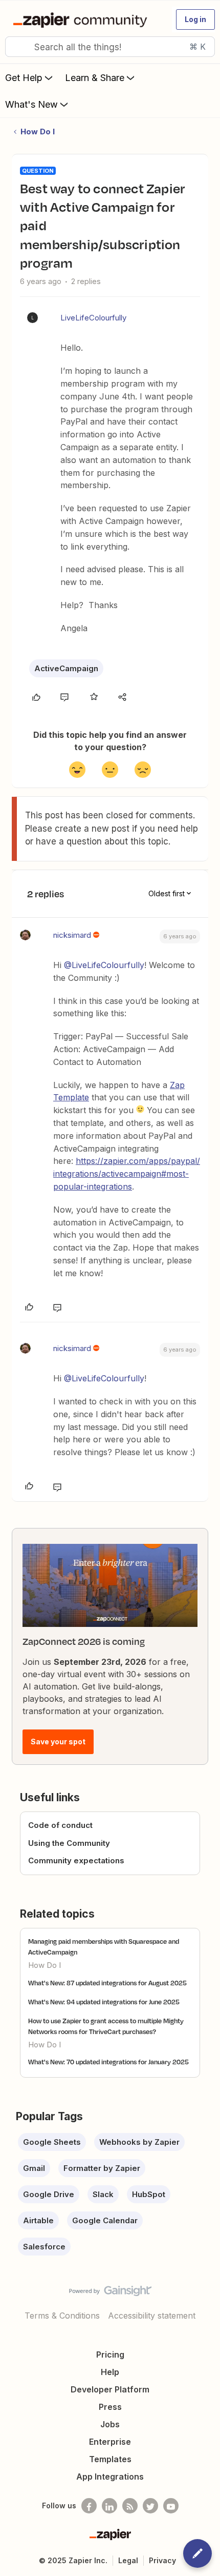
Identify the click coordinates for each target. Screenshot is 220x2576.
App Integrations (110, 2477)
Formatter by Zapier (102, 2168)
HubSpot (149, 2194)
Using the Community (69, 1843)
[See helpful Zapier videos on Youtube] (171, 2506)
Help (110, 2372)
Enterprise (110, 2442)
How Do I (38, 132)
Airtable (38, 2220)
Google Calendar (105, 2220)
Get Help (24, 78)
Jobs (110, 2424)
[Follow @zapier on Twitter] (150, 2506)
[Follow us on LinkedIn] (109, 2506)
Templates (110, 2459)
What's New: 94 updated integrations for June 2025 (104, 2002)
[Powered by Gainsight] (110, 2293)
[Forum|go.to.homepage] (82, 19)
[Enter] (17, 47)
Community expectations (76, 1860)
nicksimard (72, 935)
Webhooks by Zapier (139, 2142)
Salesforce (44, 2247)
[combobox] (110, 47)
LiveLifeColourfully (93, 318)
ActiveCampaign (66, 668)
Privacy (162, 2560)
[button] (195, 19)
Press (110, 2407)
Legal (128, 2560)
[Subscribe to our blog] (130, 2506)
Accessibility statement (152, 2316)
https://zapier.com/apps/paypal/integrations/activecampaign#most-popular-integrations (127, 1174)
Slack (103, 2194)
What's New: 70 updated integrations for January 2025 (108, 2062)
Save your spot (58, 1742)
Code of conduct (60, 1825)
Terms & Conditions (62, 2316)
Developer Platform (110, 2389)
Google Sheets (52, 2142)
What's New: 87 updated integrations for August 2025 (107, 1983)
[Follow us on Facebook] (89, 2506)
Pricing (110, 2354)
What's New (31, 104)
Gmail (34, 2168)
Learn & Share (95, 78)
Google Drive (49, 2194)
